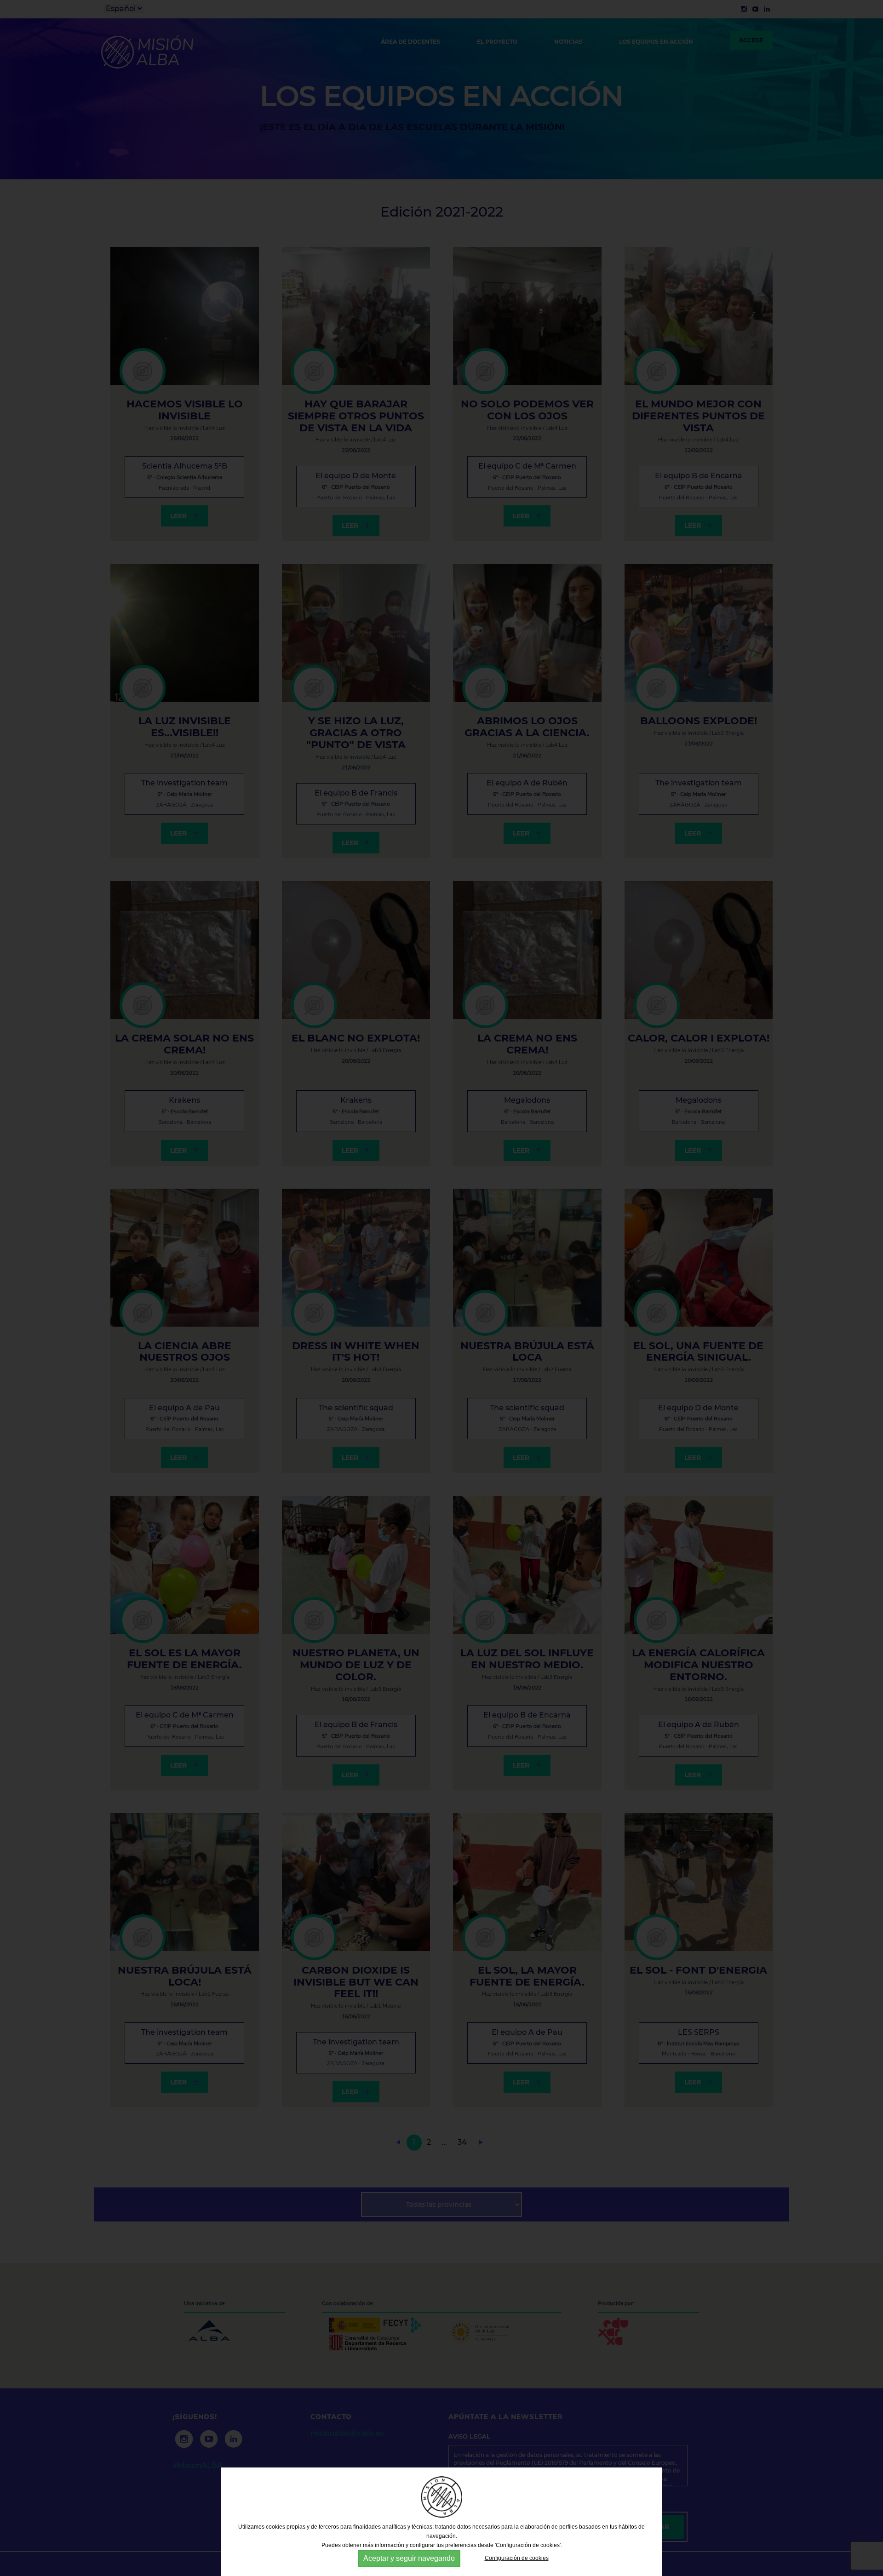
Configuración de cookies (517, 2558)
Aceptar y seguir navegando (409, 2558)
